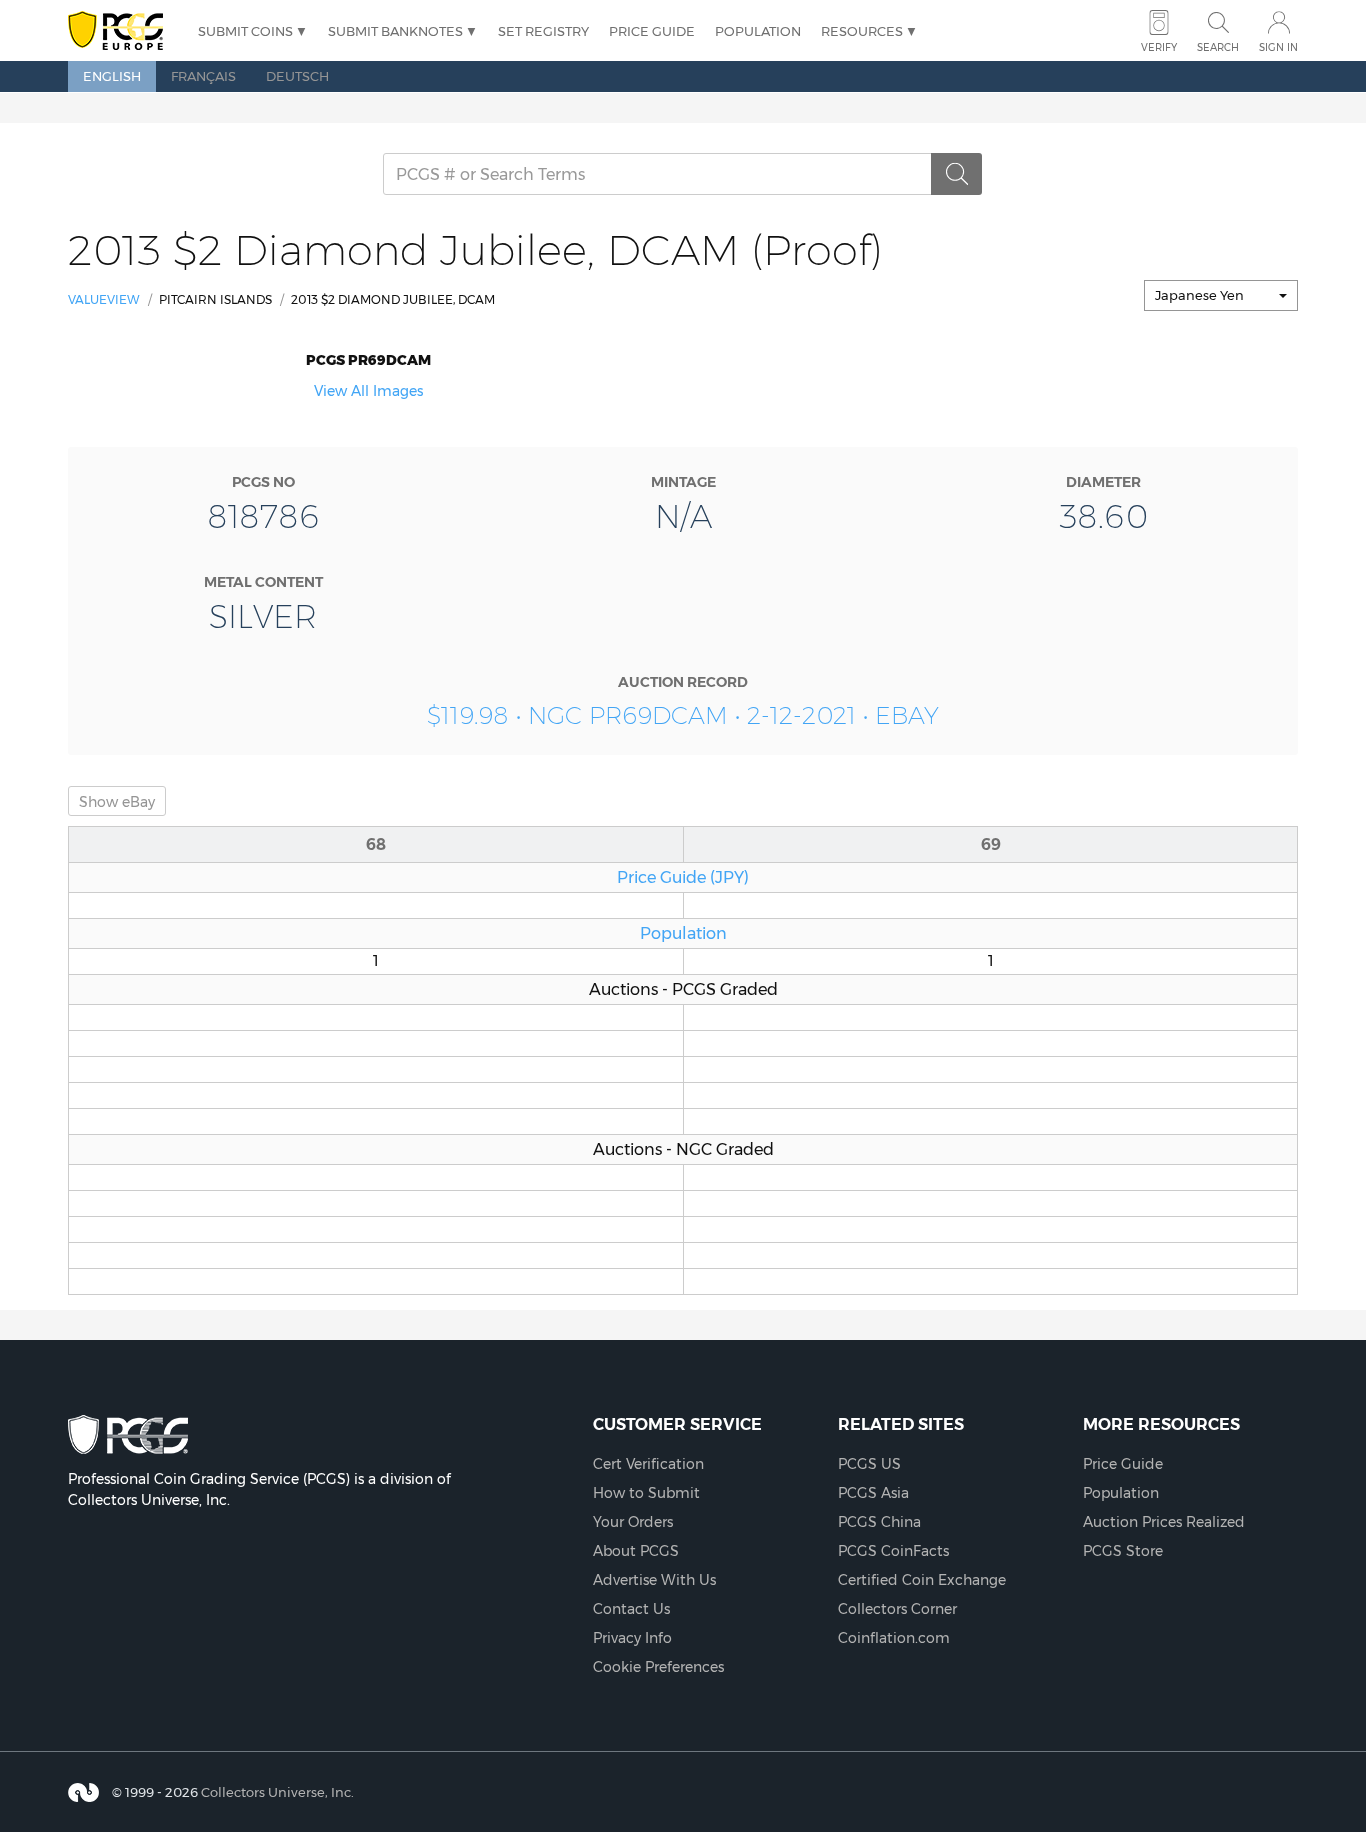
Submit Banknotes (395, 31)
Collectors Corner (897, 1609)
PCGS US (869, 1464)
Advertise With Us (654, 1580)
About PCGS (636, 1551)
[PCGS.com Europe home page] (123, 31)
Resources (862, 31)
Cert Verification (648, 1464)
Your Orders (633, 1522)
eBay (117, 802)
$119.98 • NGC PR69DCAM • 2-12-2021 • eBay (683, 715)
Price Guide (652, 31)
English (112, 76)
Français (203, 76)
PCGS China (879, 1522)
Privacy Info (632, 1638)
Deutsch (297, 76)
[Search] (957, 174)
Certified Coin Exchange (922, 1580)
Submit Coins (245, 31)
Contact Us (631, 1609)
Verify (1159, 47)
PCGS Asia (873, 1493)
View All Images (368, 391)
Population (758, 31)
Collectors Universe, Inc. (277, 1792)
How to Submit (646, 1493)
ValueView (104, 299)
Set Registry (543, 31)
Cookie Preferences (658, 1667)
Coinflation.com (894, 1638)
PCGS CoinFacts (893, 1551)
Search (1218, 47)
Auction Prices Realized (1164, 1522)
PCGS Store (1123, 1551)
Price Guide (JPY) (683, 877)
